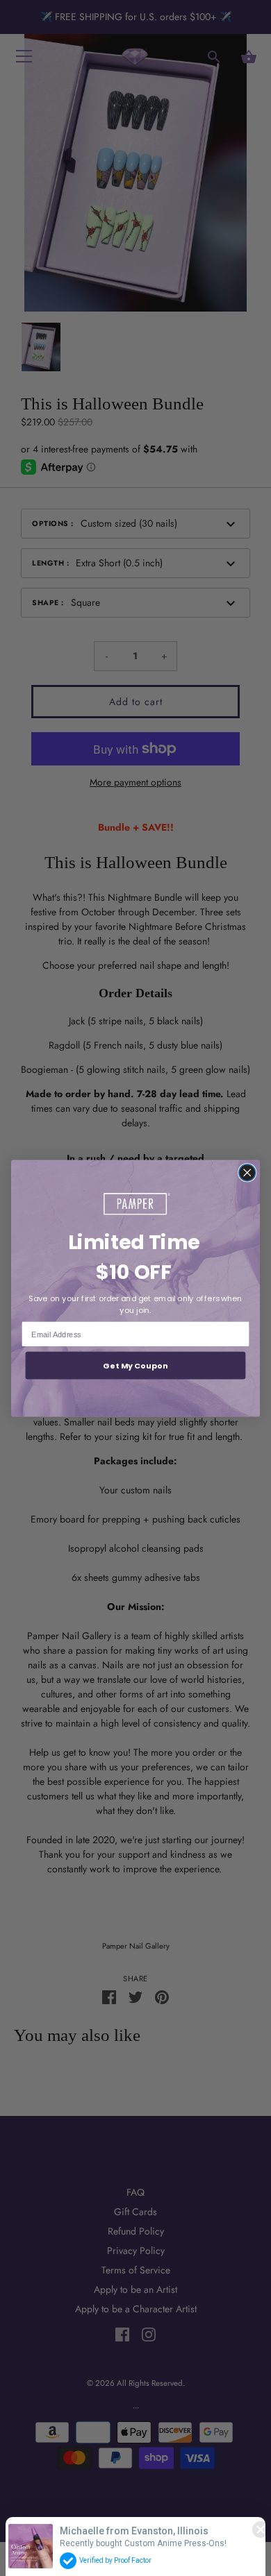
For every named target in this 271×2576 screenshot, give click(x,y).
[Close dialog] (247, 1172)
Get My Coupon (135, 1365)
